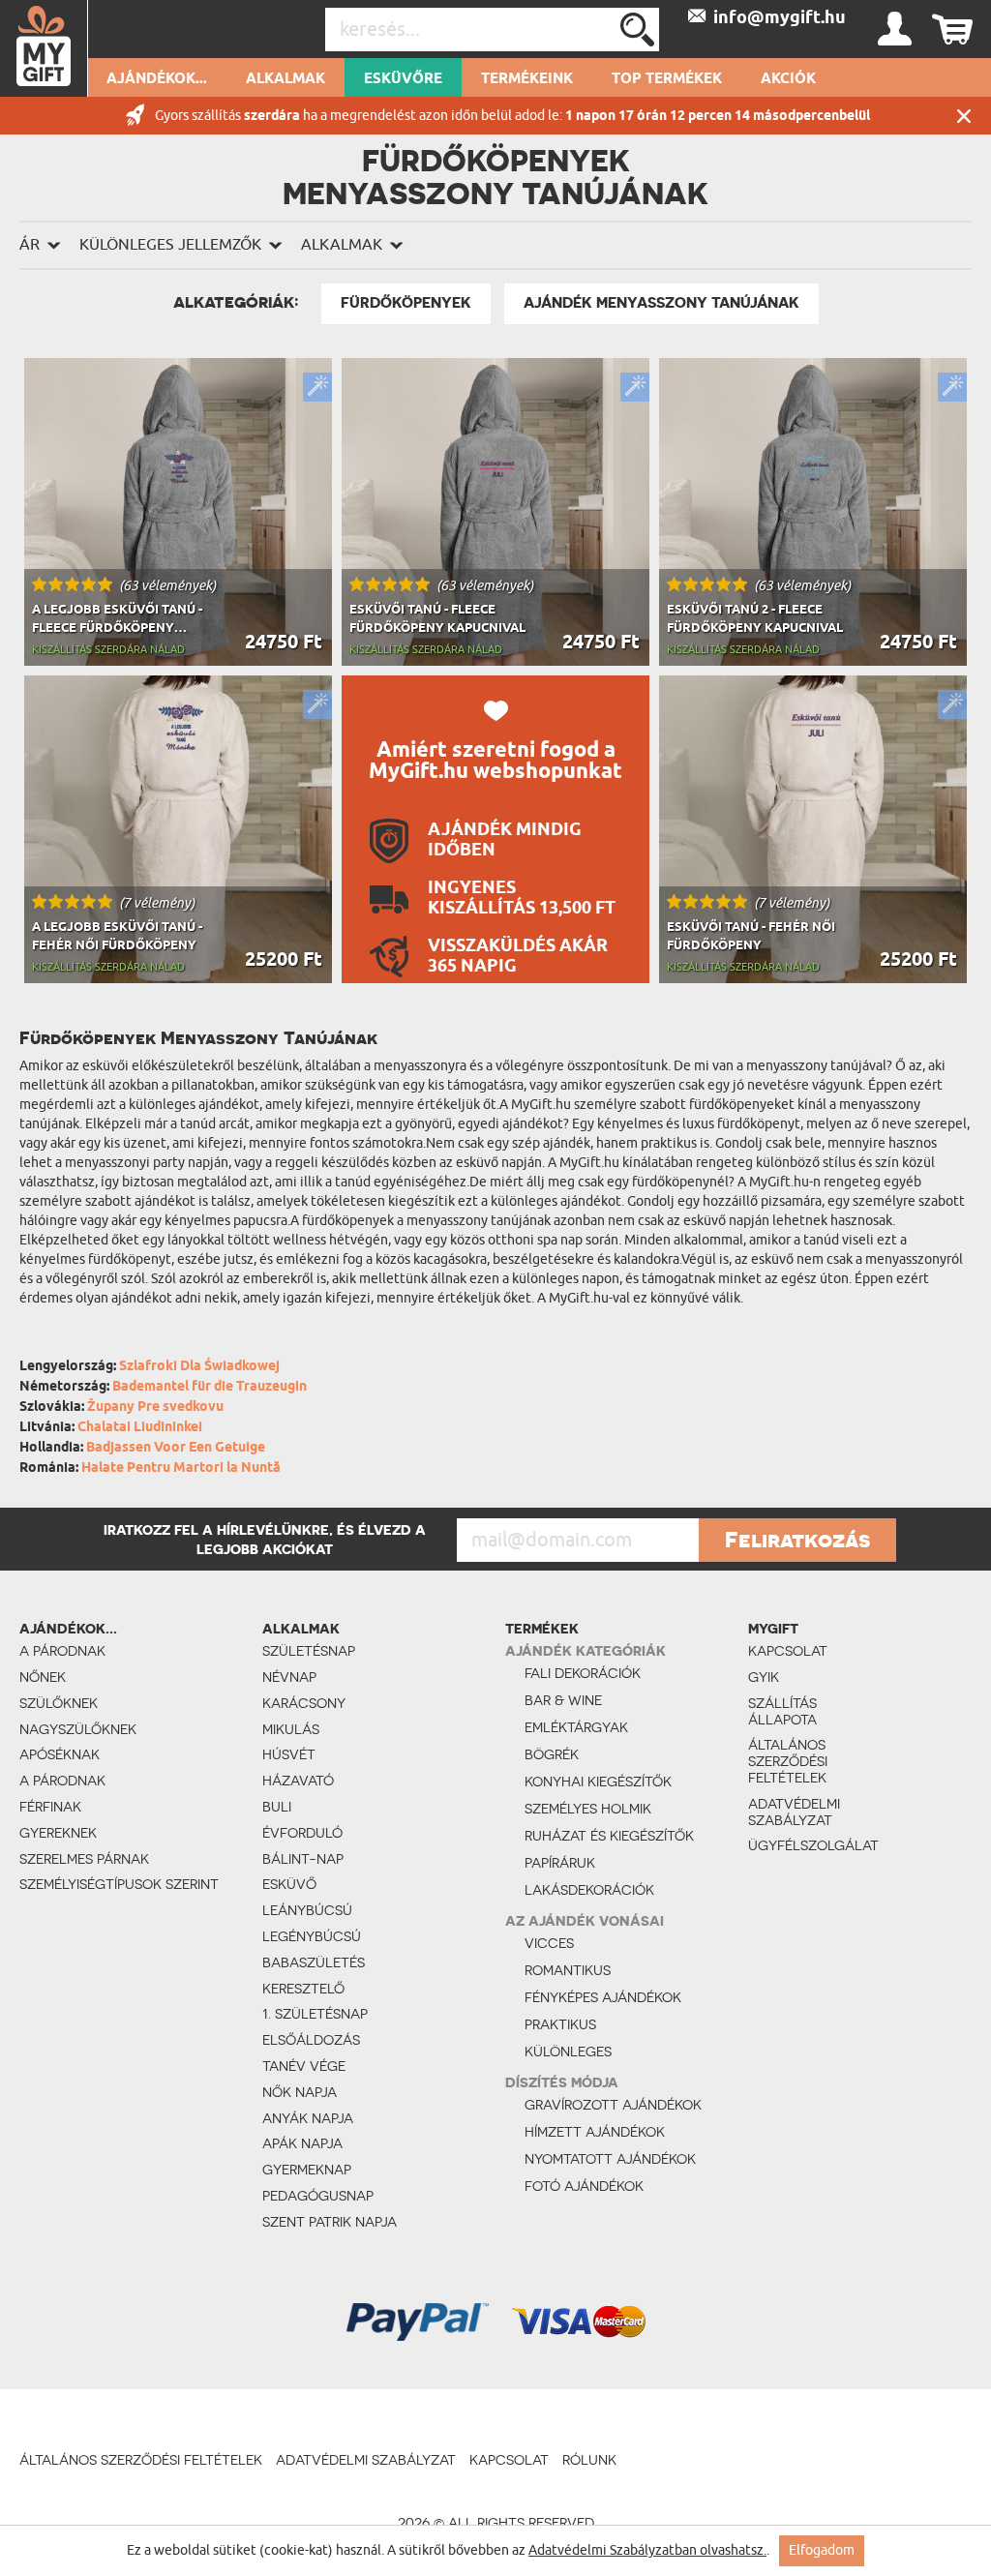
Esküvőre (403, 79)
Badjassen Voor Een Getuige (176, 1448)
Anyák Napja (308, 2118)
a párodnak (62, 1651)
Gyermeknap (307, 2170)
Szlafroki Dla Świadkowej (199, 1367)
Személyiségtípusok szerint (119, 1884)
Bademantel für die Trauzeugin (210, 1387)
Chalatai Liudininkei (140, 1428)
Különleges (568, 2052)
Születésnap (309, 1651)
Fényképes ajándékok (603, 1997)
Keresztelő (303, 1989)
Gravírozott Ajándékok (613, 2105)
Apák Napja (302, 2143)
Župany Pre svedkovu (155, 1408)
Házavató (298, 1781)
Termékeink (527, 79)
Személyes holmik (588, 1809)
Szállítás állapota (782, 1711)
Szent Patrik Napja (330, 2222)
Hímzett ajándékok (595, 2132)
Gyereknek (58, 1833)
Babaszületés (314, 1962)
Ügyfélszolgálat (799, 1845)
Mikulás (291, 1729)
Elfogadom (822, 2550)
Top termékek (667, 79)
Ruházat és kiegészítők (609, 1836)
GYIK (764, 1677)
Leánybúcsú (307, 1910)
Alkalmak (285, 79)
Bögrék (552, 1754)
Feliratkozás (797, 1540)
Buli (277, 1807)
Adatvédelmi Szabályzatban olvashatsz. (647, 2550)
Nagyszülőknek (78, 1729)
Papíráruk (560, 1863)
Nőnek (43, 1677)
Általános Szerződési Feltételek (788, 1761)
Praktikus (560, 2024)
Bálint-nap (303, 1859)
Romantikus (568, 1970)
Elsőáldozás (311, 2040)
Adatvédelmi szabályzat (794, 1812)
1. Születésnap (315, 2014)
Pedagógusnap (318, 2196)
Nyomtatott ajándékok (610, 2159)
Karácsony (304, 1703)
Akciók (788, 79)
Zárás (964, 116)
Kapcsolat (788, 1651)
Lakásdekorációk (589, 1890)
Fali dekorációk (583, 1673)
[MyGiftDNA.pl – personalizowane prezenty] (44, 48)
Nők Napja (300, 2092)
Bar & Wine (563, 1700)
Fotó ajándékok (584, 2186)
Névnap (289, 1677)
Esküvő (289, 1884)
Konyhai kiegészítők (598, 1782)
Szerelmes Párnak (84, 1859)
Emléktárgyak (576, 1727)
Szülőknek (59, 1703)
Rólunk (589, 2460)
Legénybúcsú (312, 1936)
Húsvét (289, 1754)
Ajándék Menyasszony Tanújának (661, 303)
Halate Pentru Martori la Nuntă (181, 1468)
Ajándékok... (157, 79)
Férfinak (50, 1807)
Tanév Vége (304, 2066)
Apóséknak (60, 1754)
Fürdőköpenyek (406, 303)
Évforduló (302, 1833)
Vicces (549, 1943)
